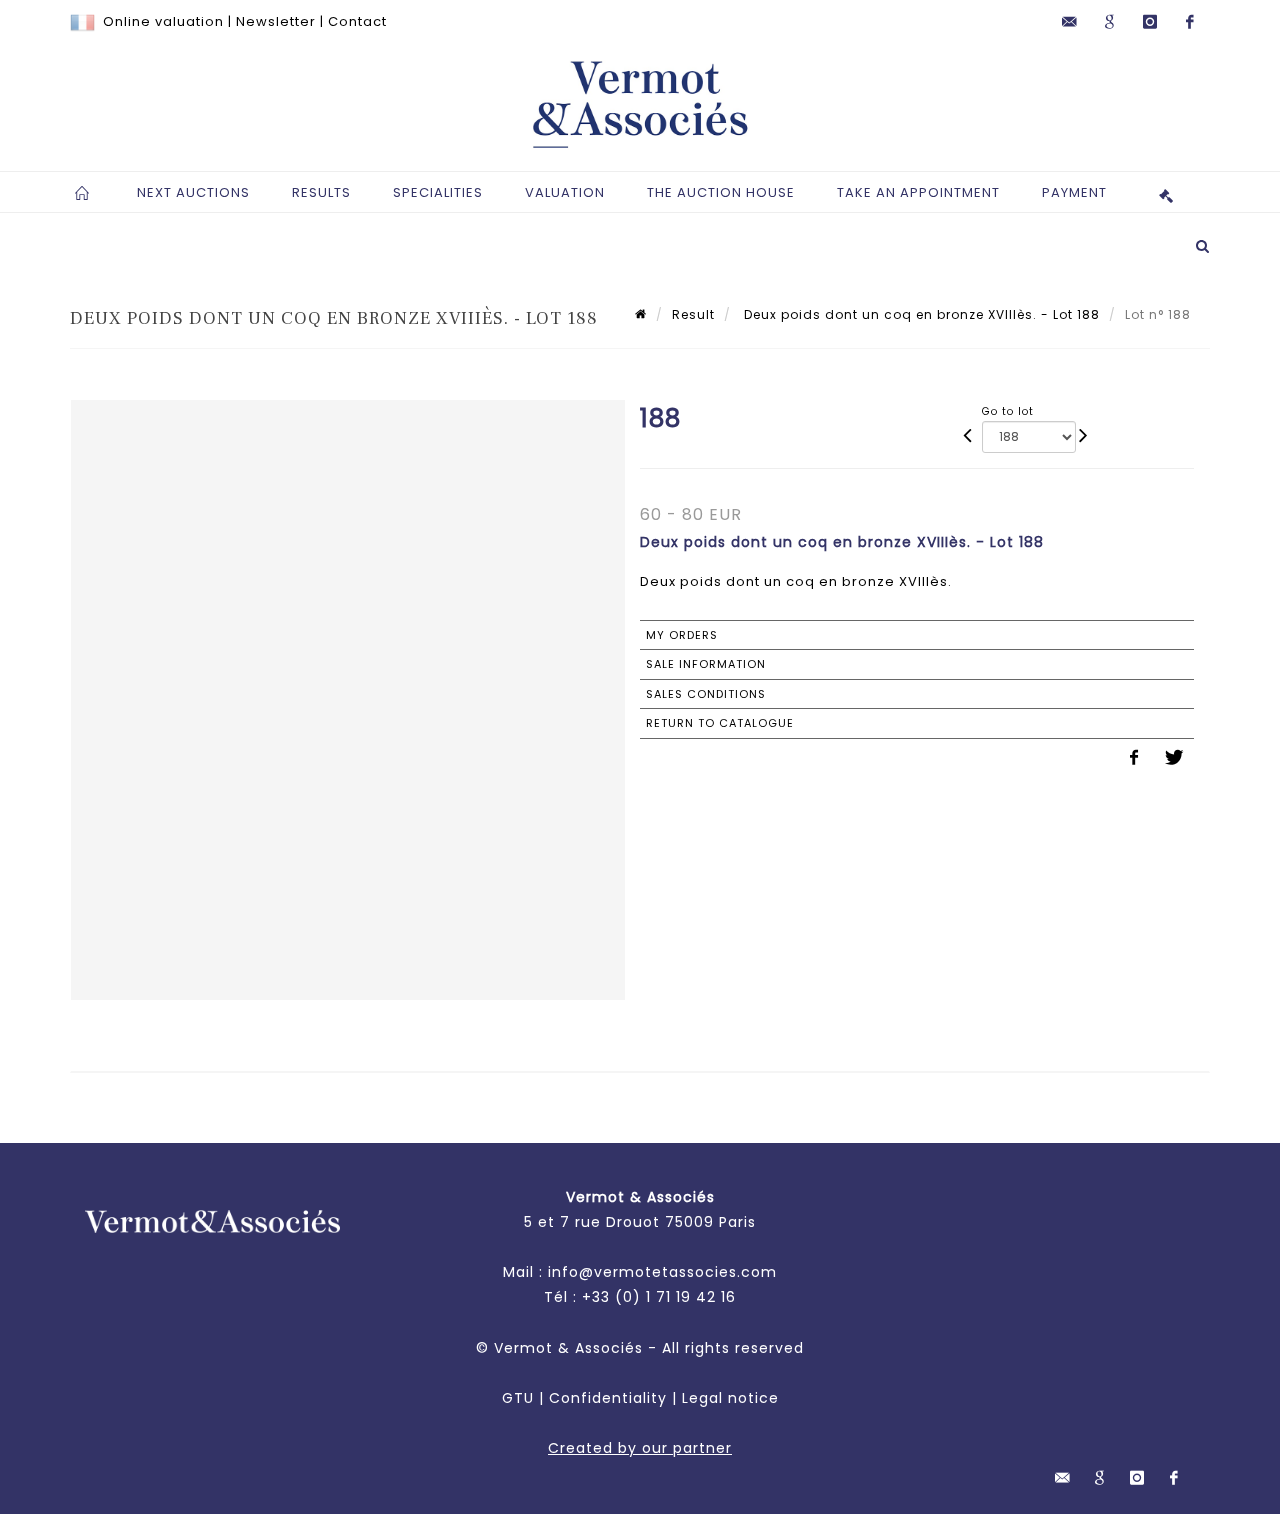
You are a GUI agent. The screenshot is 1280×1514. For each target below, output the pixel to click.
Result (693, 314)
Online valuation (163, 21)
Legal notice (730, 1398)
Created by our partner (640, 1448)
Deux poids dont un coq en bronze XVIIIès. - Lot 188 (920, 314)
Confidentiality (608, 1398)
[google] (1110, 22)
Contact (357, 21)
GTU (518, 1398)
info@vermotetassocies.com (662, 1272)
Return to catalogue (720, 723)
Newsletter (276, 21)
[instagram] (1150, 22)
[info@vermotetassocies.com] (1070, 22)
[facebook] (1190, 22)
